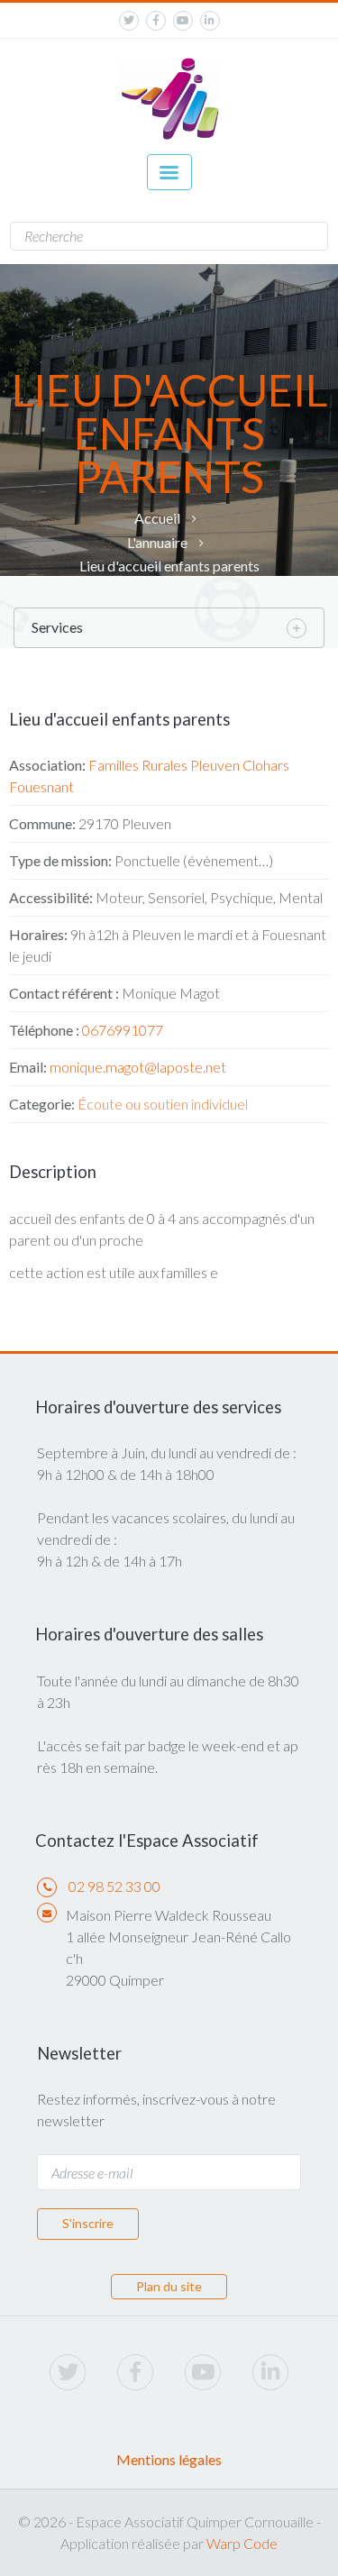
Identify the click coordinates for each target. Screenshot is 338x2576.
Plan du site (169, 2286)
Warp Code (242, 2543)
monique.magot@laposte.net (138, 1067)
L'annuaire (157, 542)
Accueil (157, 518)
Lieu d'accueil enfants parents (169, 566)
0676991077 (123, 1030)
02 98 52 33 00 (114, 1886)
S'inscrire (88, 2223)
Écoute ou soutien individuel (163, 1104)
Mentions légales (169, 2459)
